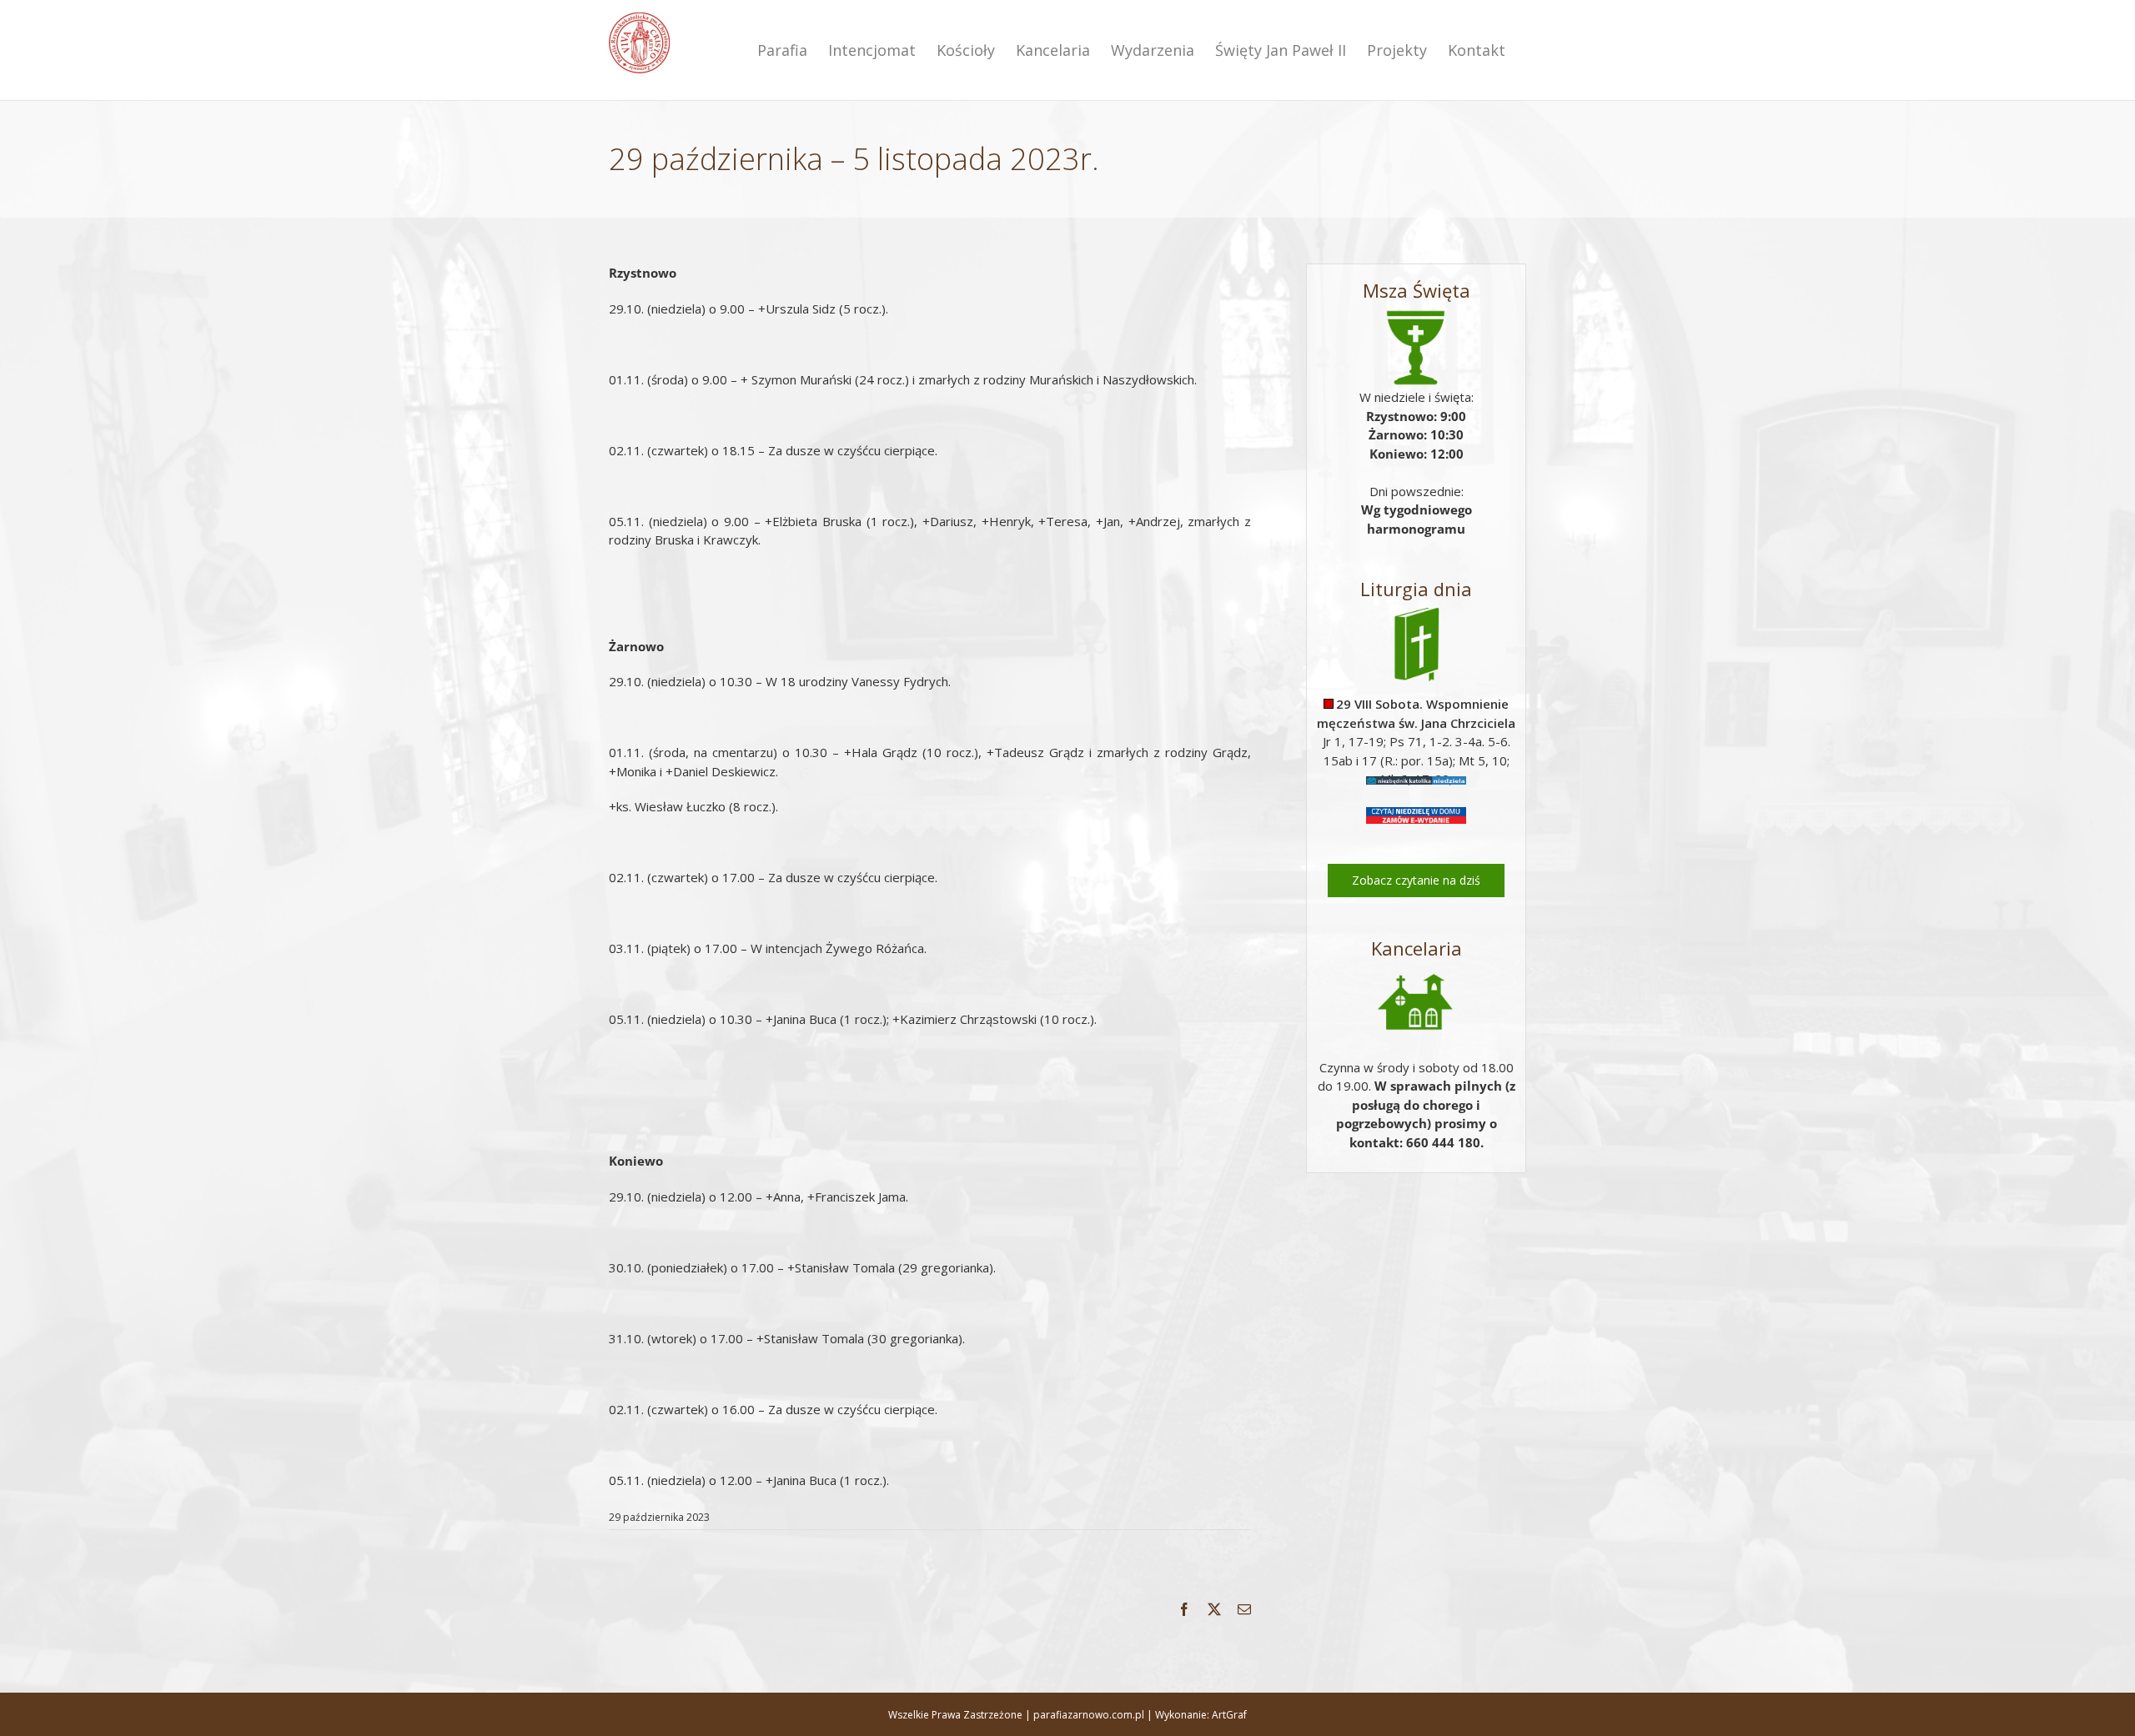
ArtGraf (1229, 1715)
